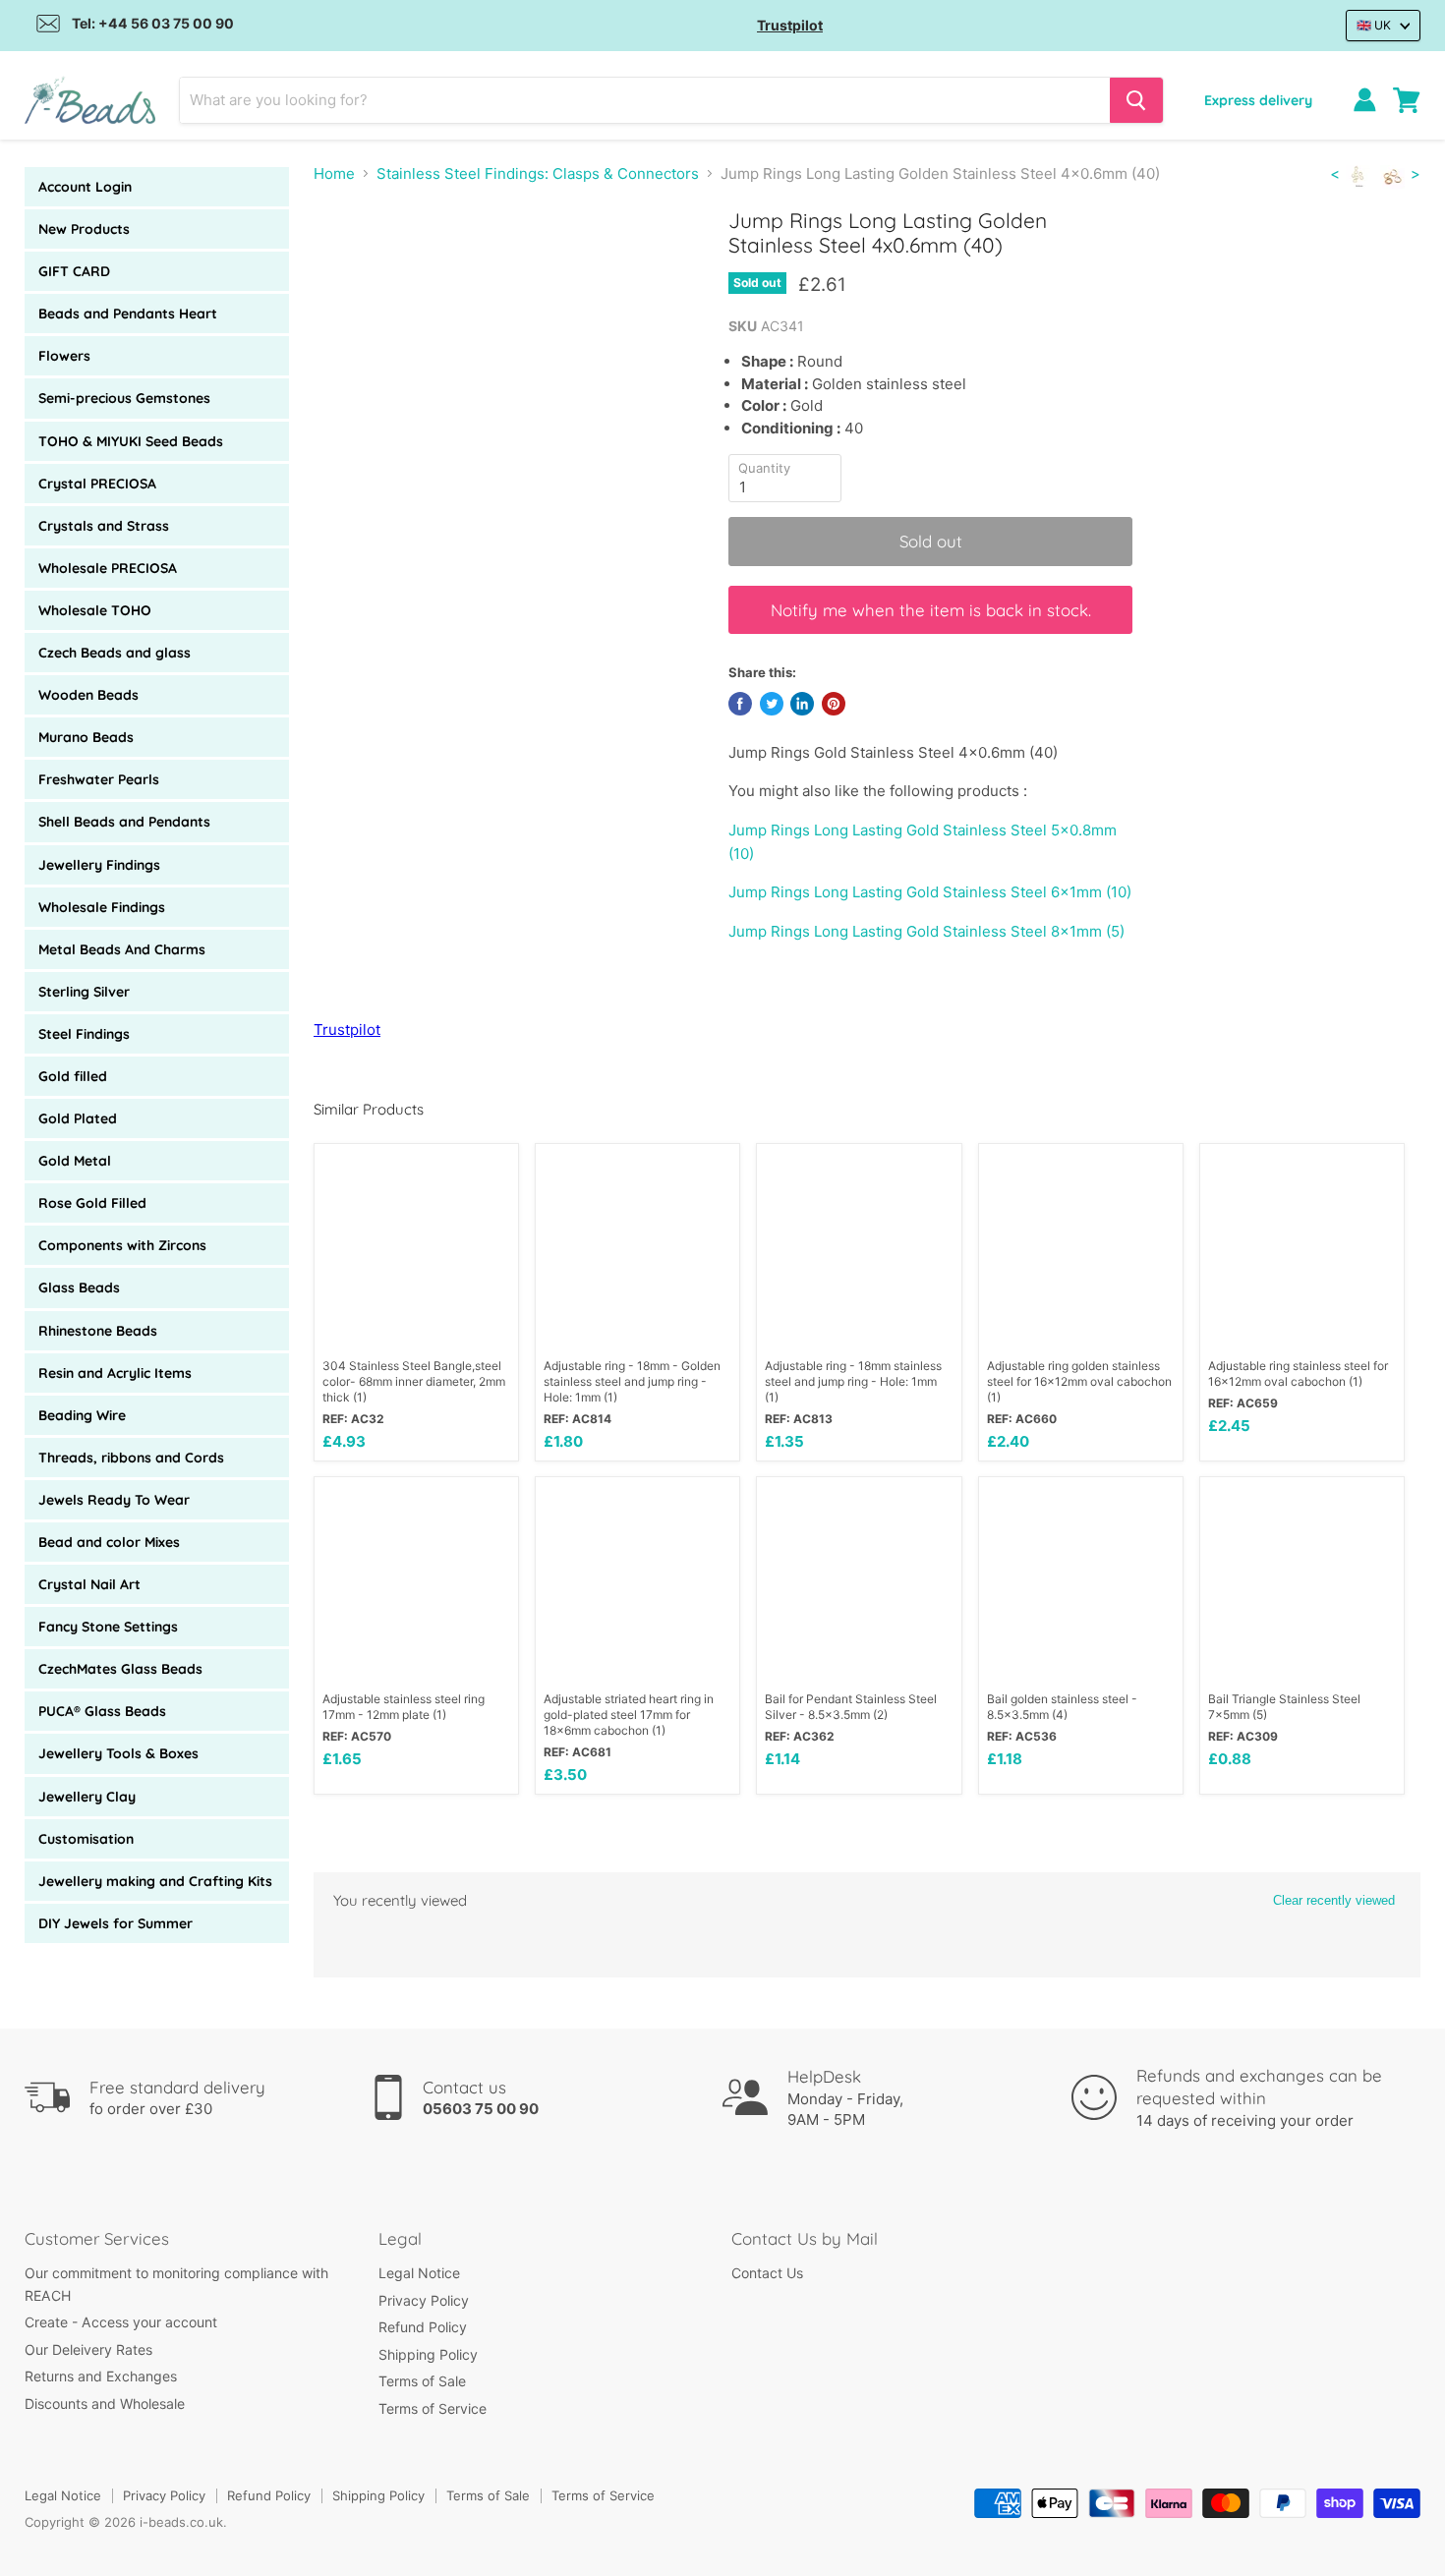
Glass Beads (79, 1288)
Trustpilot (790, 25)
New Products (84, 229)
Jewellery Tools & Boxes (118, 1753)
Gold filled (73, 1076)
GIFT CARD (74, 271)
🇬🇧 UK (1374, 25)
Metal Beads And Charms (122, 949)
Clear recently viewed (1334, 1900)
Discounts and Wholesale (105, 2404)
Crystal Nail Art (89, 1584)
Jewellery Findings (99, 865)
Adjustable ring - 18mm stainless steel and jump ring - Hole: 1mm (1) (853, 1381)
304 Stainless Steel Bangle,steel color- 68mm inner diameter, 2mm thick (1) (414, 1381)
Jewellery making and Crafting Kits (155, 1881)
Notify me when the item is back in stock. (931, 610)
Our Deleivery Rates (88, 2349)
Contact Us (767, 2273)
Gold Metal (75, 1161)
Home (334, 173)
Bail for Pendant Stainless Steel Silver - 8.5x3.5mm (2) (851, 1707)
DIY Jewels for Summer (116, 1923)
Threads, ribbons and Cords (131, 1458)
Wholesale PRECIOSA (108, 568)
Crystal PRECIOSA (97, 484)
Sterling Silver (84, 992)
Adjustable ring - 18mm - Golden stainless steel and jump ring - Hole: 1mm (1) (632, 1381)
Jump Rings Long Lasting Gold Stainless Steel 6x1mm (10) (930, 892)
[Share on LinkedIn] (802, 704)
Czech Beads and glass (115, 653)
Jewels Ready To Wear (114, 1500)
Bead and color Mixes (109, 1542)
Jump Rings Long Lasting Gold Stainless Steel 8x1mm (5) (926, 931)
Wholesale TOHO (95, 610)
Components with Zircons (122, 1245)
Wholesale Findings (102, 907)
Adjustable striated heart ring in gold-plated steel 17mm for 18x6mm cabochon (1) (629, 1715)
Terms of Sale (422, 2381)
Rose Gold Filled (92, 1203)
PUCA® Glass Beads (102, 1711)
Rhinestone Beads (98, 1331)
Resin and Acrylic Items (115, 1373)
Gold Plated (78, 1118)
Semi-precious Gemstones (124, 398)
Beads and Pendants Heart (128, 314)
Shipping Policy (428, 2354)
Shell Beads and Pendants (124, 822)
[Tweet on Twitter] (772, 704)
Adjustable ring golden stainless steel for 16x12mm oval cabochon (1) (1079, 1381)
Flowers (64, 356)
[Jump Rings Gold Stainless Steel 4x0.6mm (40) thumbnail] (350, 264)
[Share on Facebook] (740, 704)
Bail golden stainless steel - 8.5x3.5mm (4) (1062, 1707)
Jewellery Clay (87, 1797)
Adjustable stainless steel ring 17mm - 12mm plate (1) (404, 1707)
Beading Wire (82, 1415)
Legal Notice (419, 2273)
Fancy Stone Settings (108, 1627)
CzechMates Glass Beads (120, 1669)
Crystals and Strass (104, 526)
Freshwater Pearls (99, 779)
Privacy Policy (424, 2300)
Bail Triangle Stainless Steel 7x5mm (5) (1284, 1707)
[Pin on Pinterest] (834, 704)
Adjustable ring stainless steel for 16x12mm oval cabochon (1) (1298, 1374)
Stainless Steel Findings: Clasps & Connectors (538, 173)
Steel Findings (84, 1034)
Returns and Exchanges (101, 2376)
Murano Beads (86, 737)
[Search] (1136, 100)
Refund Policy (423, 2327)
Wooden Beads (88, 695)
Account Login (85, 187)
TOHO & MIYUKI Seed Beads (131, 441)
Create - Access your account (121, 2322)
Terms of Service (433, 2408)
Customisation (86, 1839)
